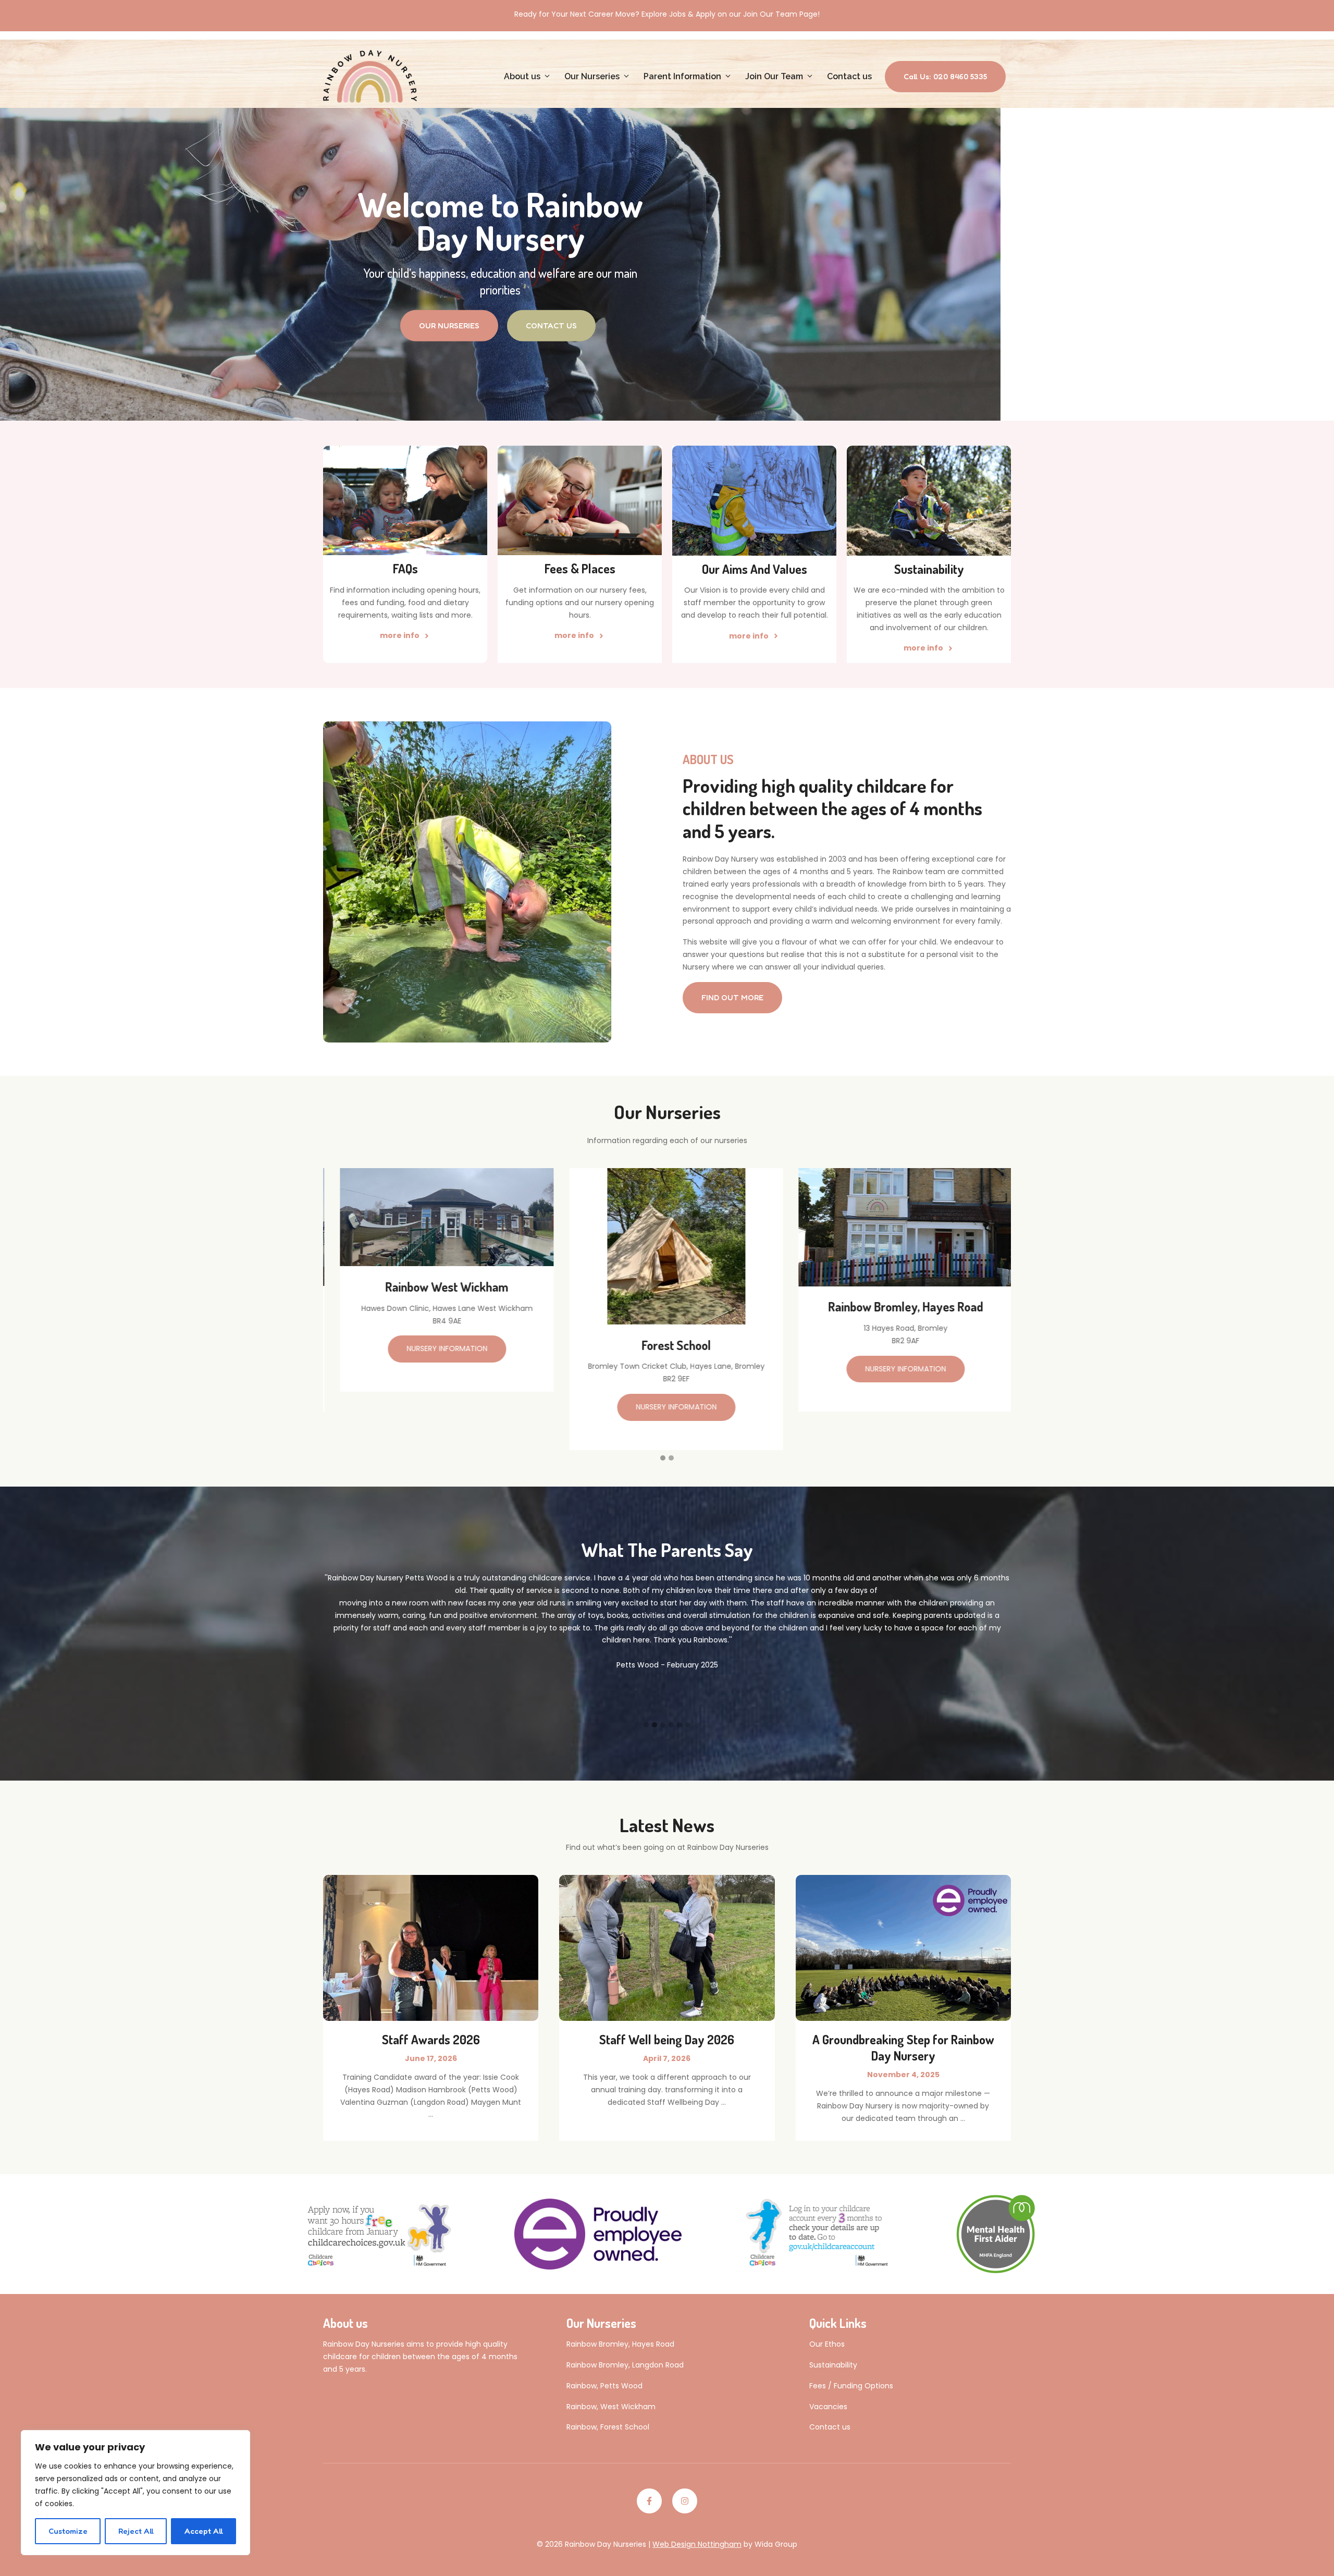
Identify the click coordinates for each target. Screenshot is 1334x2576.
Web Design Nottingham (697, 2544)
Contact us (849, 76)
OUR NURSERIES (449, 326)
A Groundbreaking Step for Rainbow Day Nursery (903, 2047)
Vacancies (828, 2407)
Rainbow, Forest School (608, 2427)
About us (522, 76)
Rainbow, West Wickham (611, 2407)
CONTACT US (551, 326)
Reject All (136, 2531)
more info (400, 635)
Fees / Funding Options (851, 2386)
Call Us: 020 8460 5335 (945, 76)
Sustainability (833, 2365)
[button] (663, 1458)
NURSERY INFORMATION (438, 1407)
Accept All (204, 2531)
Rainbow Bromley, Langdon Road (625, 2365)
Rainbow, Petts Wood (604, 2386)
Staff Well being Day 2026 (667, 2039)
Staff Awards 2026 (431, 2039)
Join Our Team (774, 76)
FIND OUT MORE (732, 997)
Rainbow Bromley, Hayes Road (620, 2344)
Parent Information (682, 76)
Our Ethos (827, 2344)
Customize (68, 2531)
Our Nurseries (592, 76)
